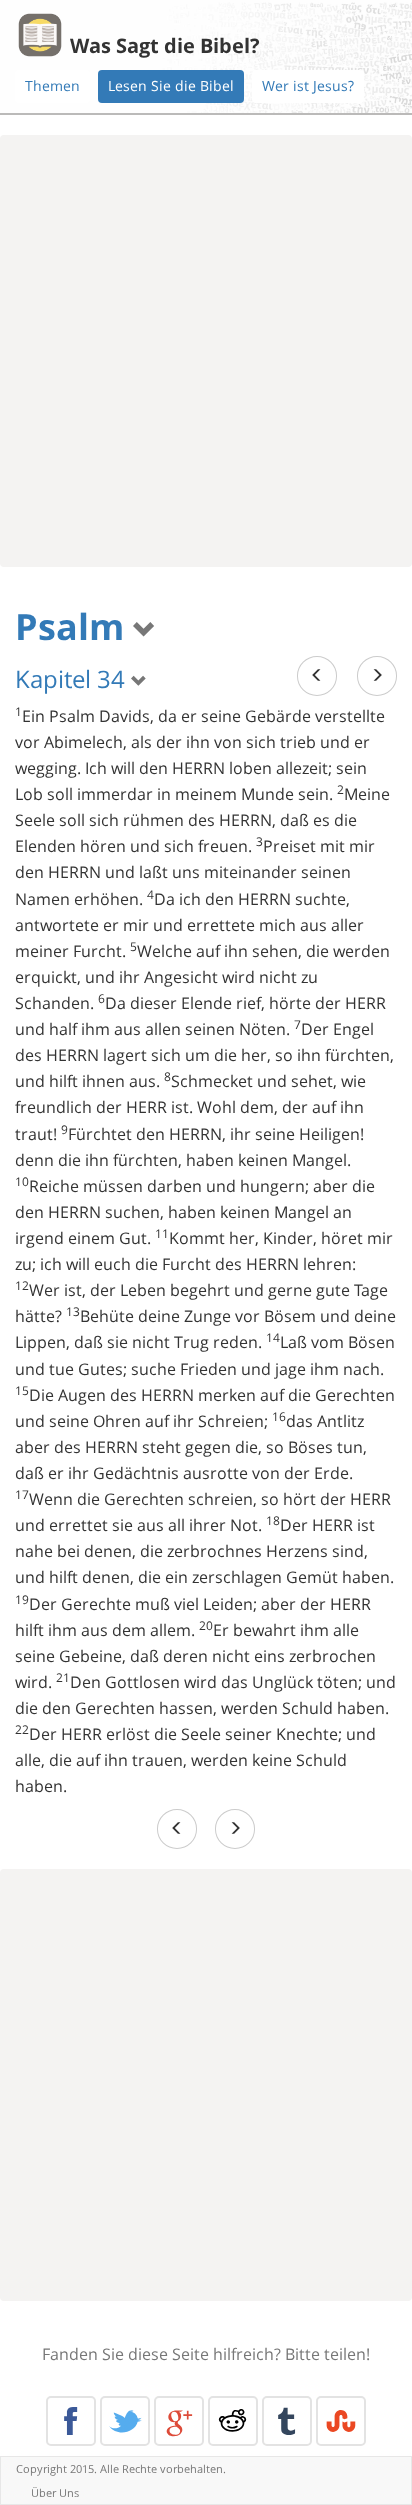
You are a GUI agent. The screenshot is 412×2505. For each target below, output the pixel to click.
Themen (52, 85)
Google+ (179, 2421)
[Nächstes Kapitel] (377, 675)
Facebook (71, 2421)
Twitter (125, 2421)
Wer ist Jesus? (308, 85)
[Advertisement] (206, 351)
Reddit (233, 2421)
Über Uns (55, 2492)
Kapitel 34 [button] (73, 678)
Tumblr (287, 2421)
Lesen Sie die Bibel (171, 85)
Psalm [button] (74, 626)
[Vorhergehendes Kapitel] (317, 675)
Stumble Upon (341, 2421)
